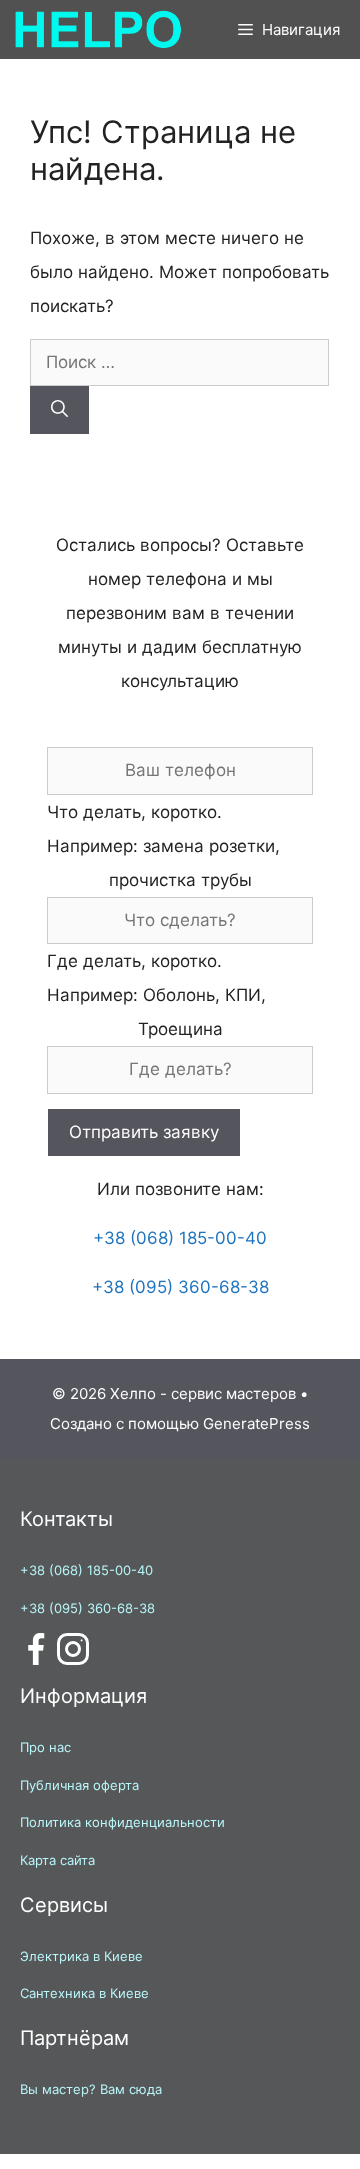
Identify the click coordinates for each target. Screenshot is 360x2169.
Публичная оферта (79, 1785)
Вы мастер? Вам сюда (91, 2089)
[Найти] (59, 410)
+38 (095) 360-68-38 (180, 1287)
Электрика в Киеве (81, 1956)
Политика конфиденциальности (122, 1822)
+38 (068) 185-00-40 (180, 1238)
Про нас (45, 1747)
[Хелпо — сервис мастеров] (97, 29)
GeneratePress (256, 1423)
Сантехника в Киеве (84, 1993)
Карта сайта (57, 1860)
